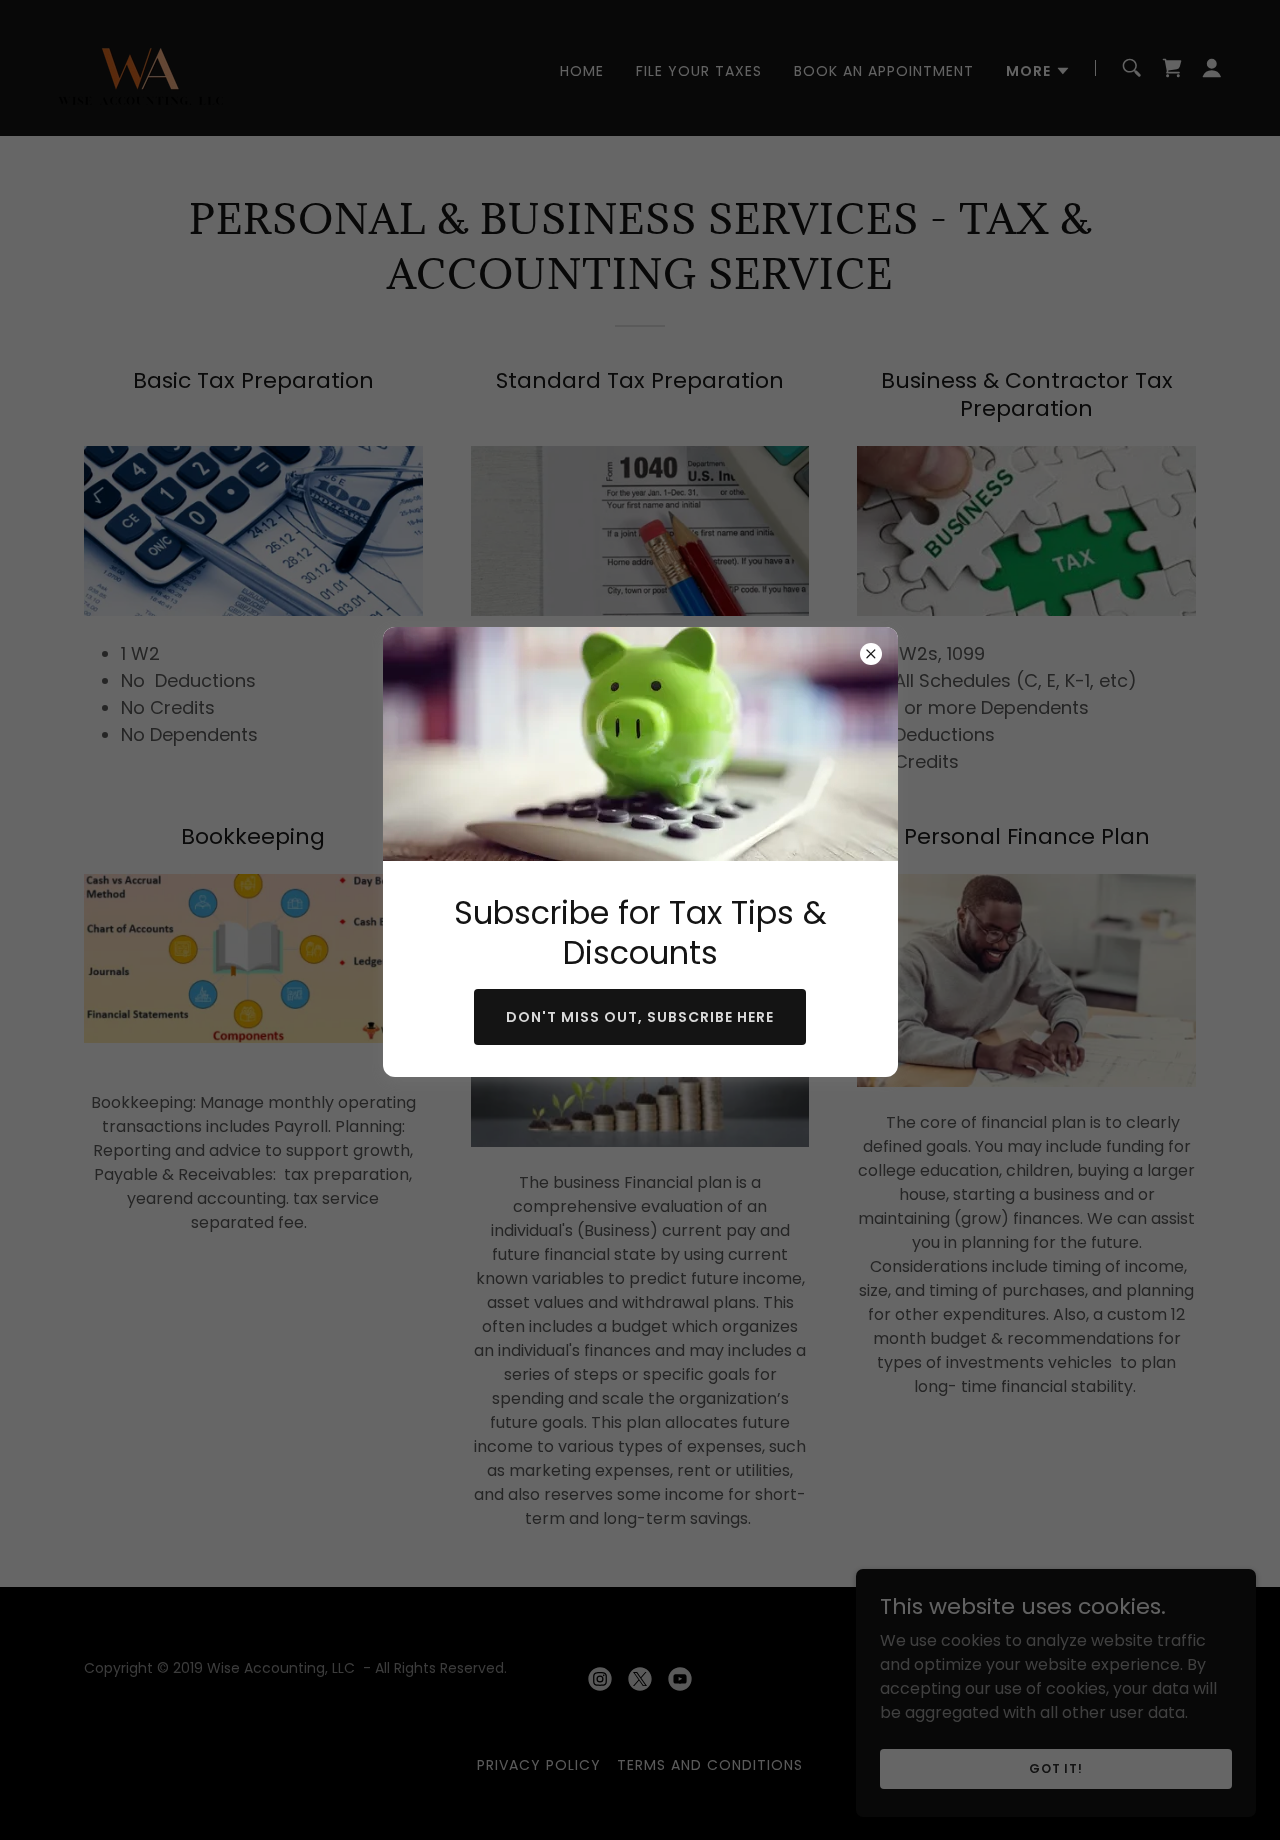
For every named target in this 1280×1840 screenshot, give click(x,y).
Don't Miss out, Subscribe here (640, 1017)
